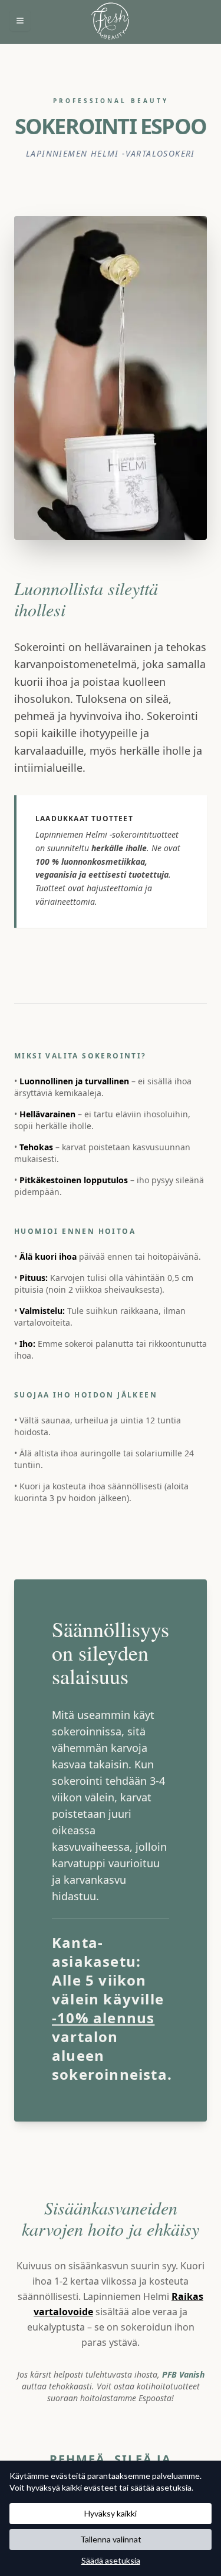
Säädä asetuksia (111, 2560)
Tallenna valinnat (111, 2539)
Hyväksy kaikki (111, 2513)
